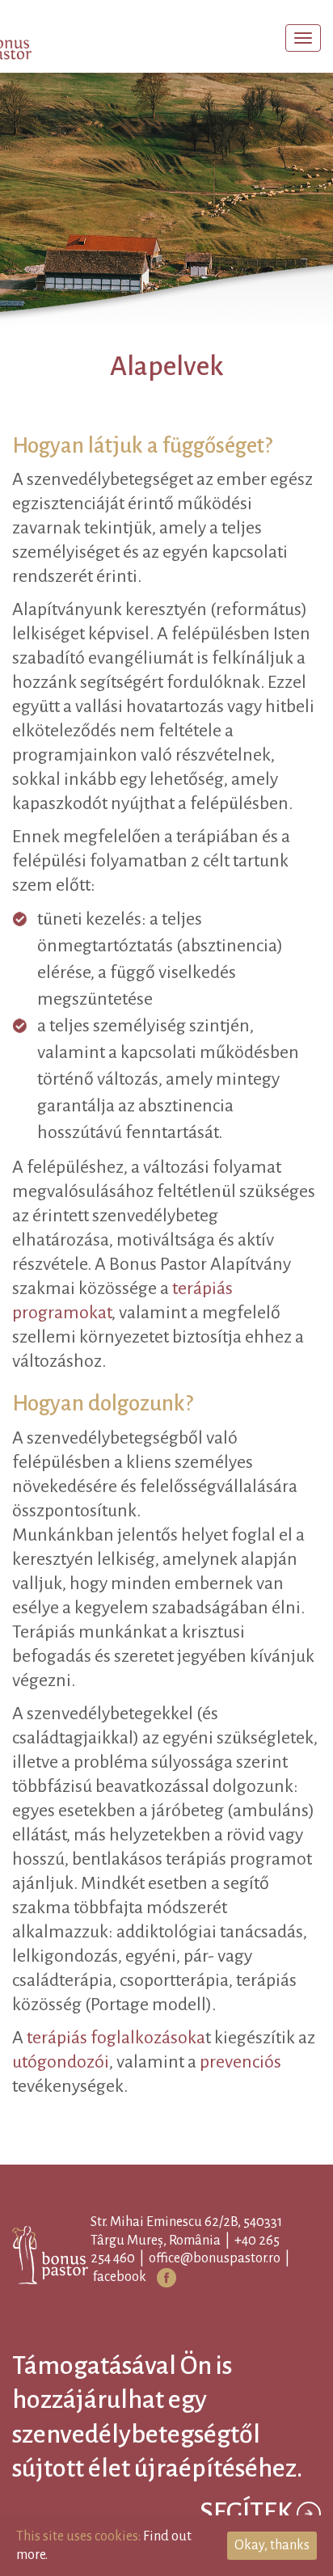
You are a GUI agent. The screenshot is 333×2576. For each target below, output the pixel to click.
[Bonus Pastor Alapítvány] (44, 40)
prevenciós (240, 2208)
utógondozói (61, 2208)
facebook (145, 2423)
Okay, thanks (272, 2545)
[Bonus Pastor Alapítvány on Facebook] (192, 2424)
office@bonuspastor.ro (240, 2405)
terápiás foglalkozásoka (116, 2184)
